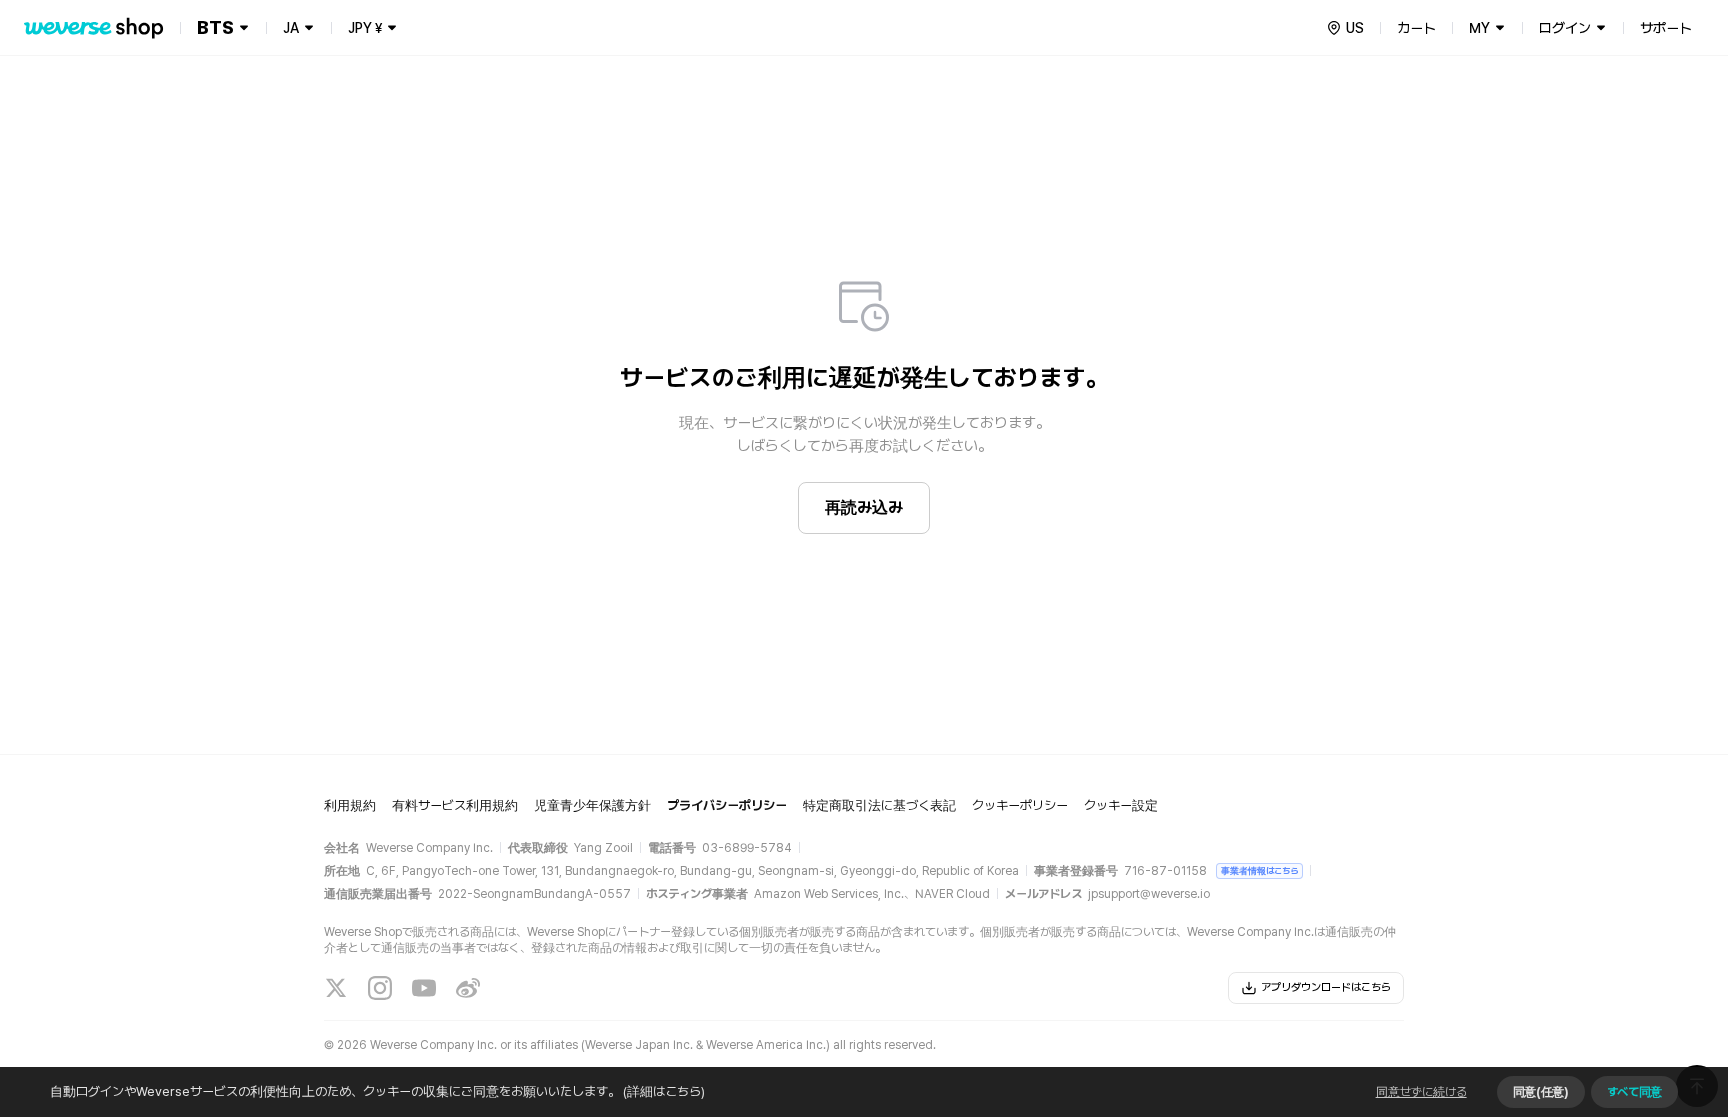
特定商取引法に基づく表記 (879, 805)
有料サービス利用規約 (455, 805)
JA (291, 28)
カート (1416, 28)
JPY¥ (365, 28)
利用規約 (350, 805)
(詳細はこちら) (664, 1091)
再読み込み (864, 507)
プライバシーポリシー (727, 805)
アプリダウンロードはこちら (1326, 987)
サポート (1666, 28)
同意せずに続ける (1421, 1092)
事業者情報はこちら (1259, 870)
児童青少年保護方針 (592, 805)
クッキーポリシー (1020, 805)
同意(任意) (1541, 1092)
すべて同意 (1634, 1092)
